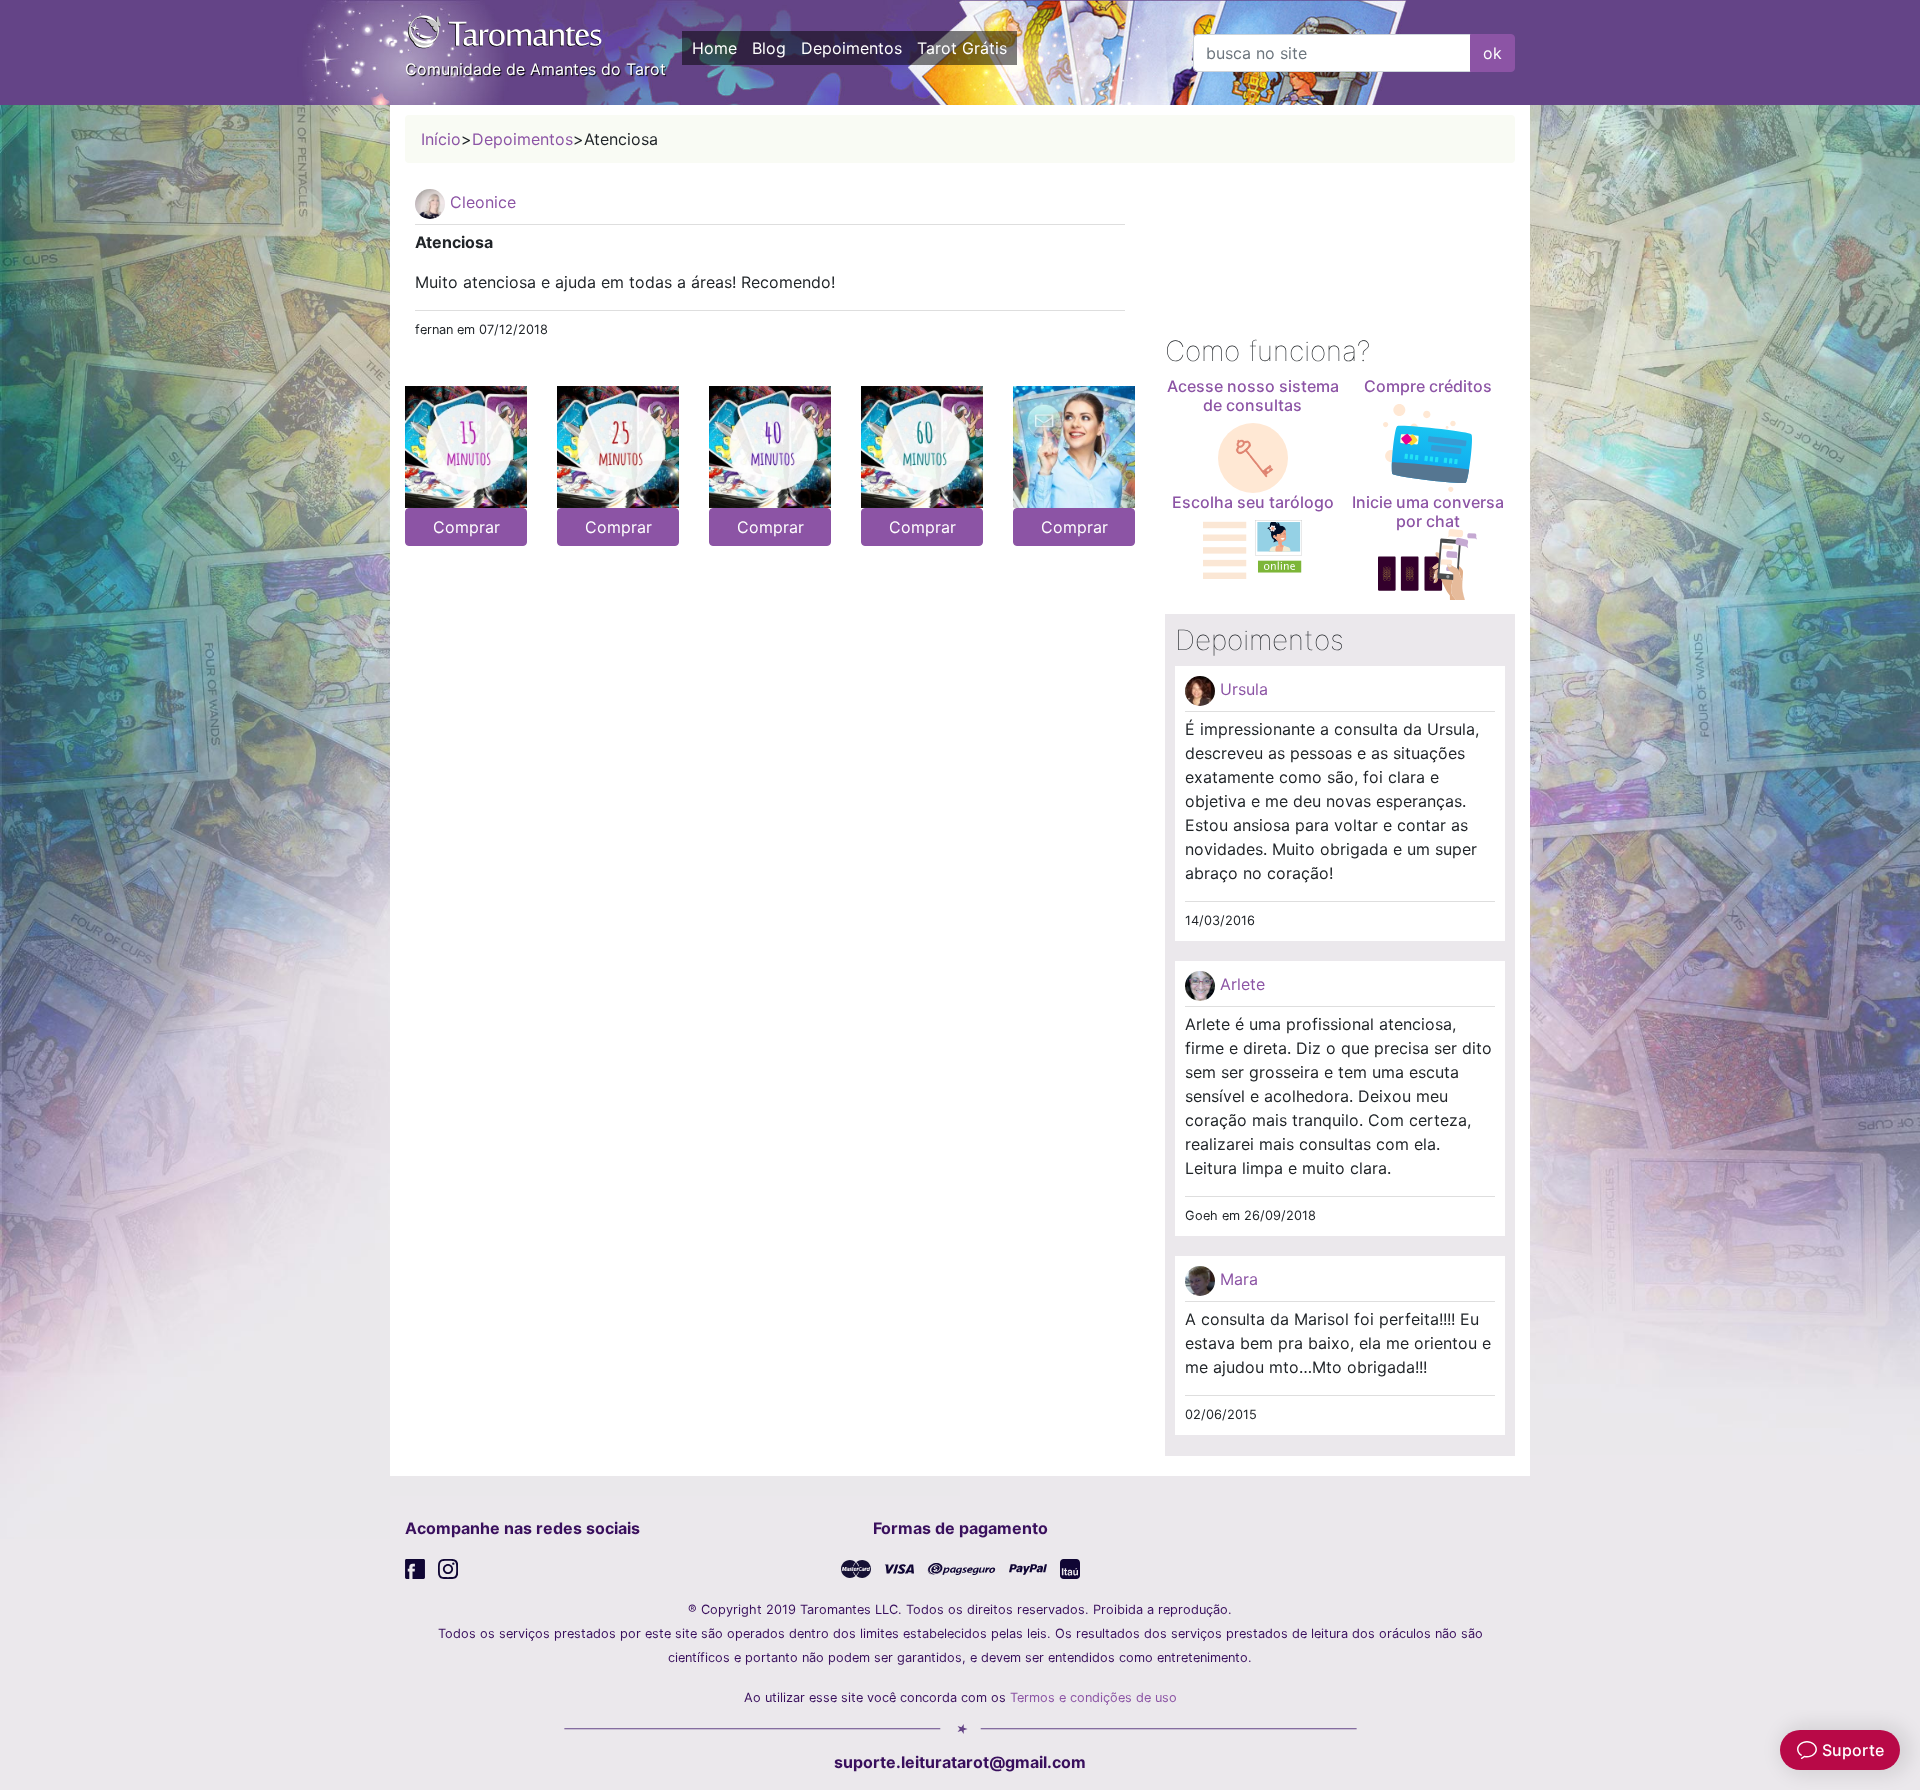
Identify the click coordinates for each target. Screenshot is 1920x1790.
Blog (769, 48)
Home (714, 48)
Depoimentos (851, 48)
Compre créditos (1428, 386)
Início (441, 139)
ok (1492, 53)
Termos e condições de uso (1093, 1697)
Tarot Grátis (962, 48)
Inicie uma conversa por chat (1428, 511)
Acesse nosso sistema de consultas (1253, 395)
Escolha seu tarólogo (1253, 502)
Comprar (466, 527)
